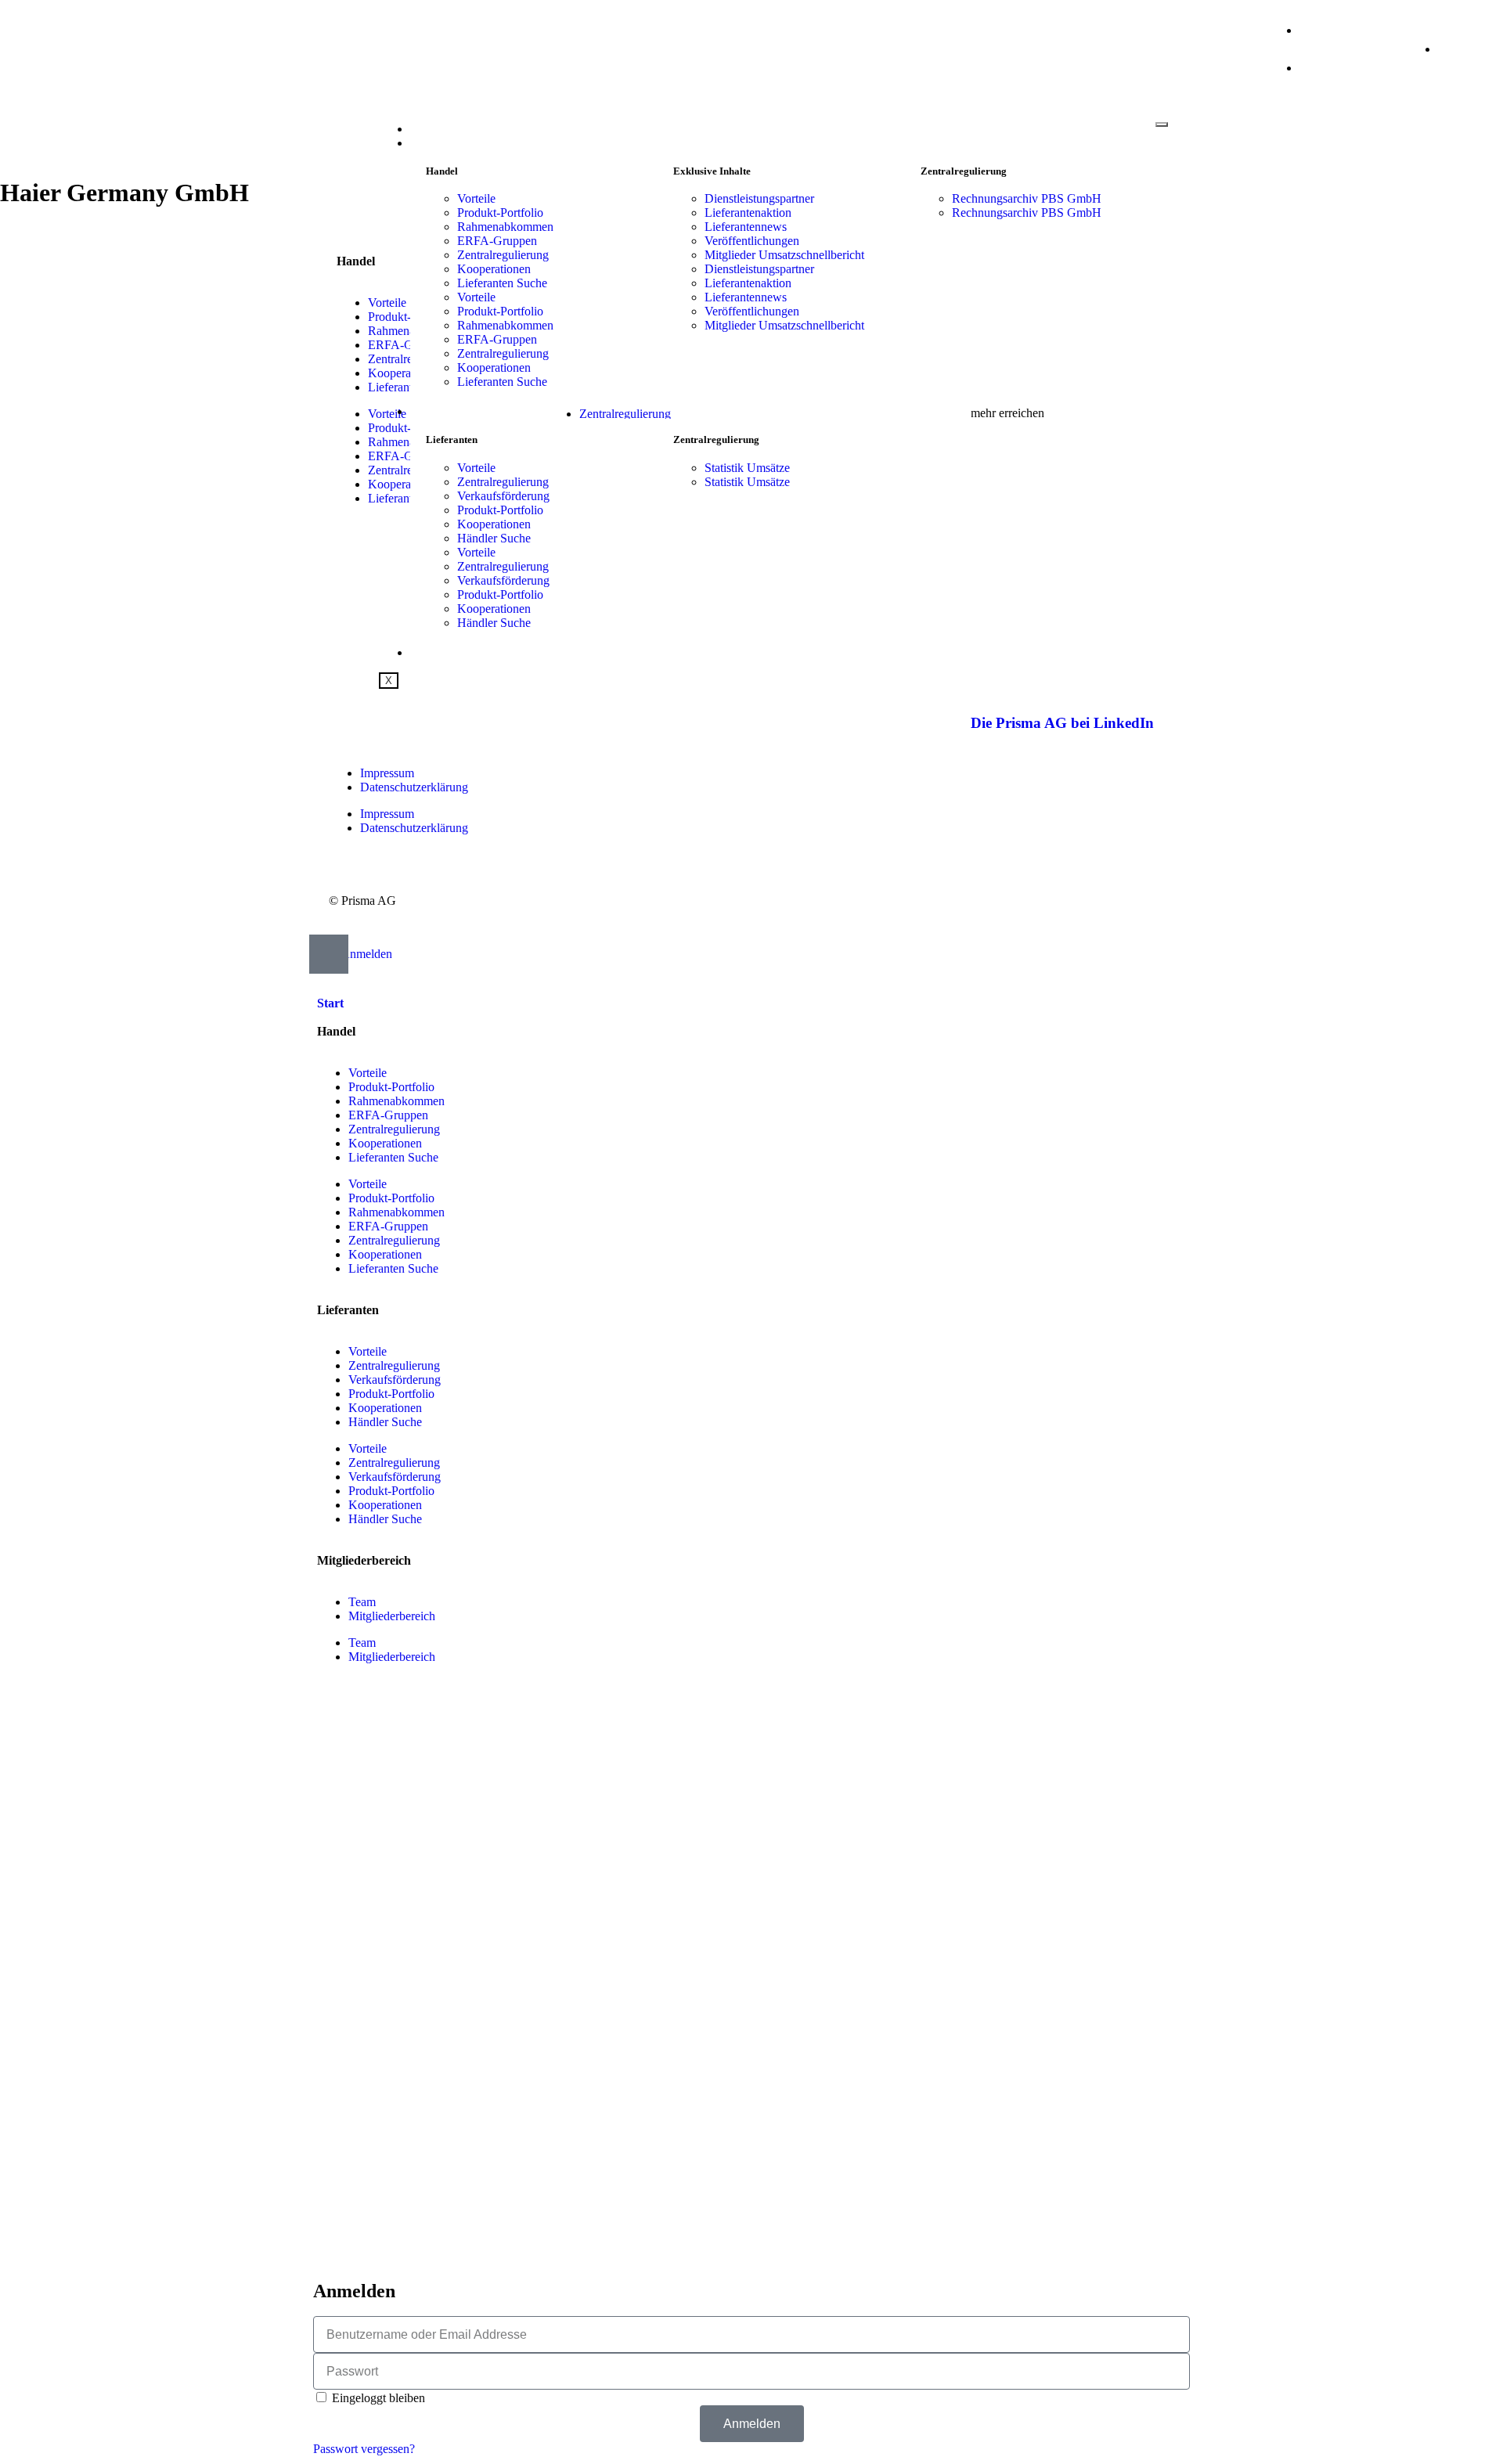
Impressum (387, 773)
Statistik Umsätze (747, 468)
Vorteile (476, 198)
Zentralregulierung (503, 255)
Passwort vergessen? (364, 2449)
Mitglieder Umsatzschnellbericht (784, 255)
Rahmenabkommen (505, 227)
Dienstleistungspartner (759, 198)
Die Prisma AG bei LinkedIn (1062, 723)
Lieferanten (450, 412)
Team (362, 1602)
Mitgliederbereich (392, 1616)
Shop (425, 653)
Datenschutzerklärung (414, 787)
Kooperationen (494, 269)
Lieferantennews (746, 227)
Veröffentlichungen (752, 241)
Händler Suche (494, 538)
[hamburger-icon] (1162, 124)
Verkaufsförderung (503, 496)
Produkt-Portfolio (500, 213)
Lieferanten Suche (502, 283)
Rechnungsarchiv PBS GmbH (1027, 198)
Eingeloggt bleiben (377, 2398)
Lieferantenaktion (748, 213)
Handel (434, 143)
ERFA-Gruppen (497, 241)
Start (428, 129)
